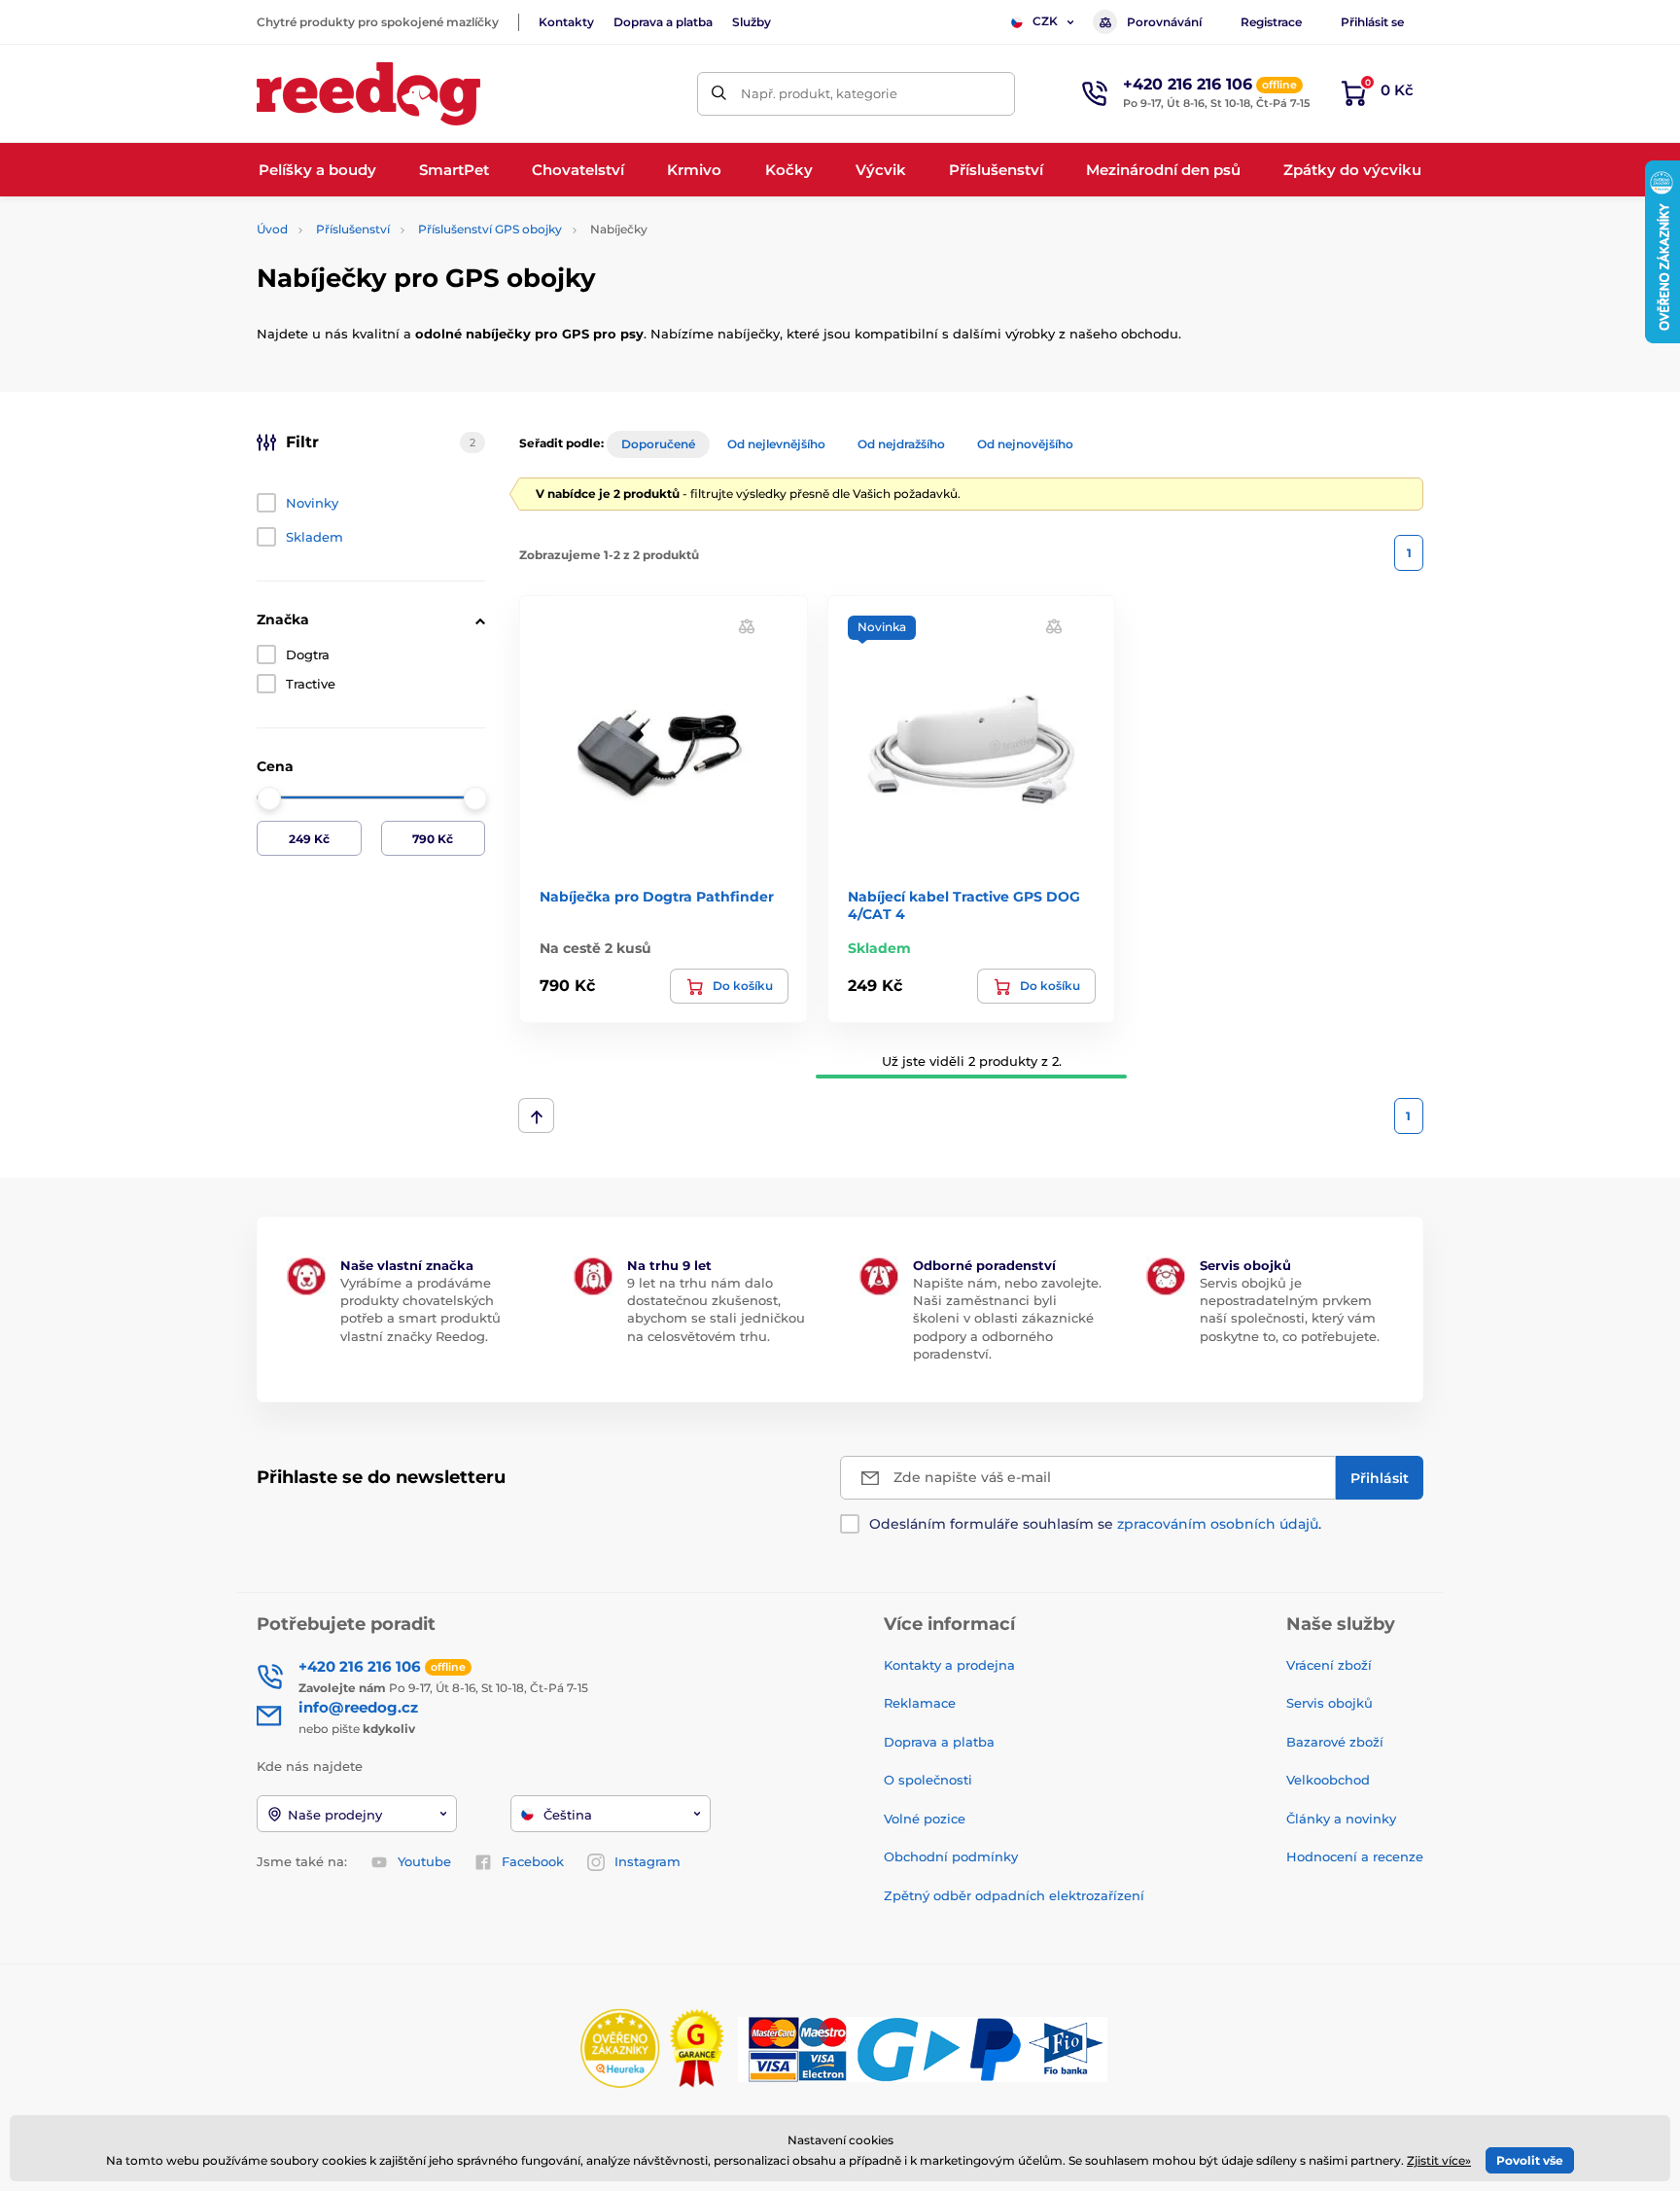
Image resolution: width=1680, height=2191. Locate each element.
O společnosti (928, 1780)
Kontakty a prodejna (949, 1665)
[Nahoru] (536, 1115)
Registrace (1271, 22)
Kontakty (566, 22)
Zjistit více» (1439, 2160)
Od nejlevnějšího (776, 444)
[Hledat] (719, 94)
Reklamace (920, 1703)
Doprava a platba (663, 22)
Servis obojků (1330, 1703)
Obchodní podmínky (951, 1856)
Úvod (272, 229)
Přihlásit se (1372, 22)
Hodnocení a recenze (1355, 1856)
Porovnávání (1164, 22)
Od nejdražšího (901, 444)
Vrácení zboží (1329, 1665)
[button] (747, 625)
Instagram (647, 1861)
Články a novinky (1341, 1819)
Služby (752, 22)
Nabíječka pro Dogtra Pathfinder (657, 897)
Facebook (533, 1861)
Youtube (424, 1861)
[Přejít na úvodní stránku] (368, 94)
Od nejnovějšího (1025, 444)
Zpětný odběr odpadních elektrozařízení (1014, 1895)
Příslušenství (353, 229)
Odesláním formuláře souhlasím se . (1095, 1524)
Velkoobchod (1328, 1780)
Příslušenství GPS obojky (490, 229)
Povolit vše (1530, 2160)
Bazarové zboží (1335, 1742)
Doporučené (658, 444)
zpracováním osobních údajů (1218, 1524)
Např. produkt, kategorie (819, 93)
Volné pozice (925, 1819)
